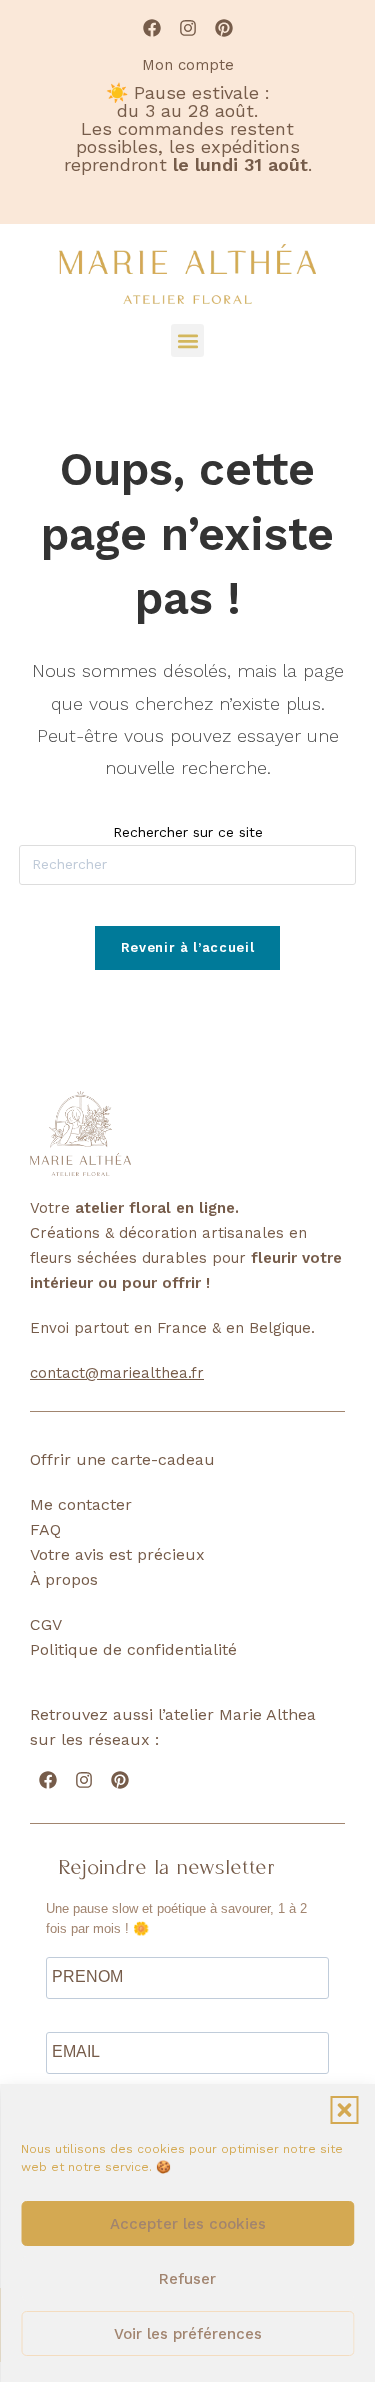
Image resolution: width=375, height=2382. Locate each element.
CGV (46, 1624)
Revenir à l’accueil (187, 947)
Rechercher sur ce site (188, 832)
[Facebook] (152, 28)
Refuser (187, 2279)
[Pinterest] (224, 28)
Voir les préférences (188, 2334)
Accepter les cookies (188, 2224)
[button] (344, 2110)
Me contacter (81, 1504)
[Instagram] (188, 28)
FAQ (45, 1529)
